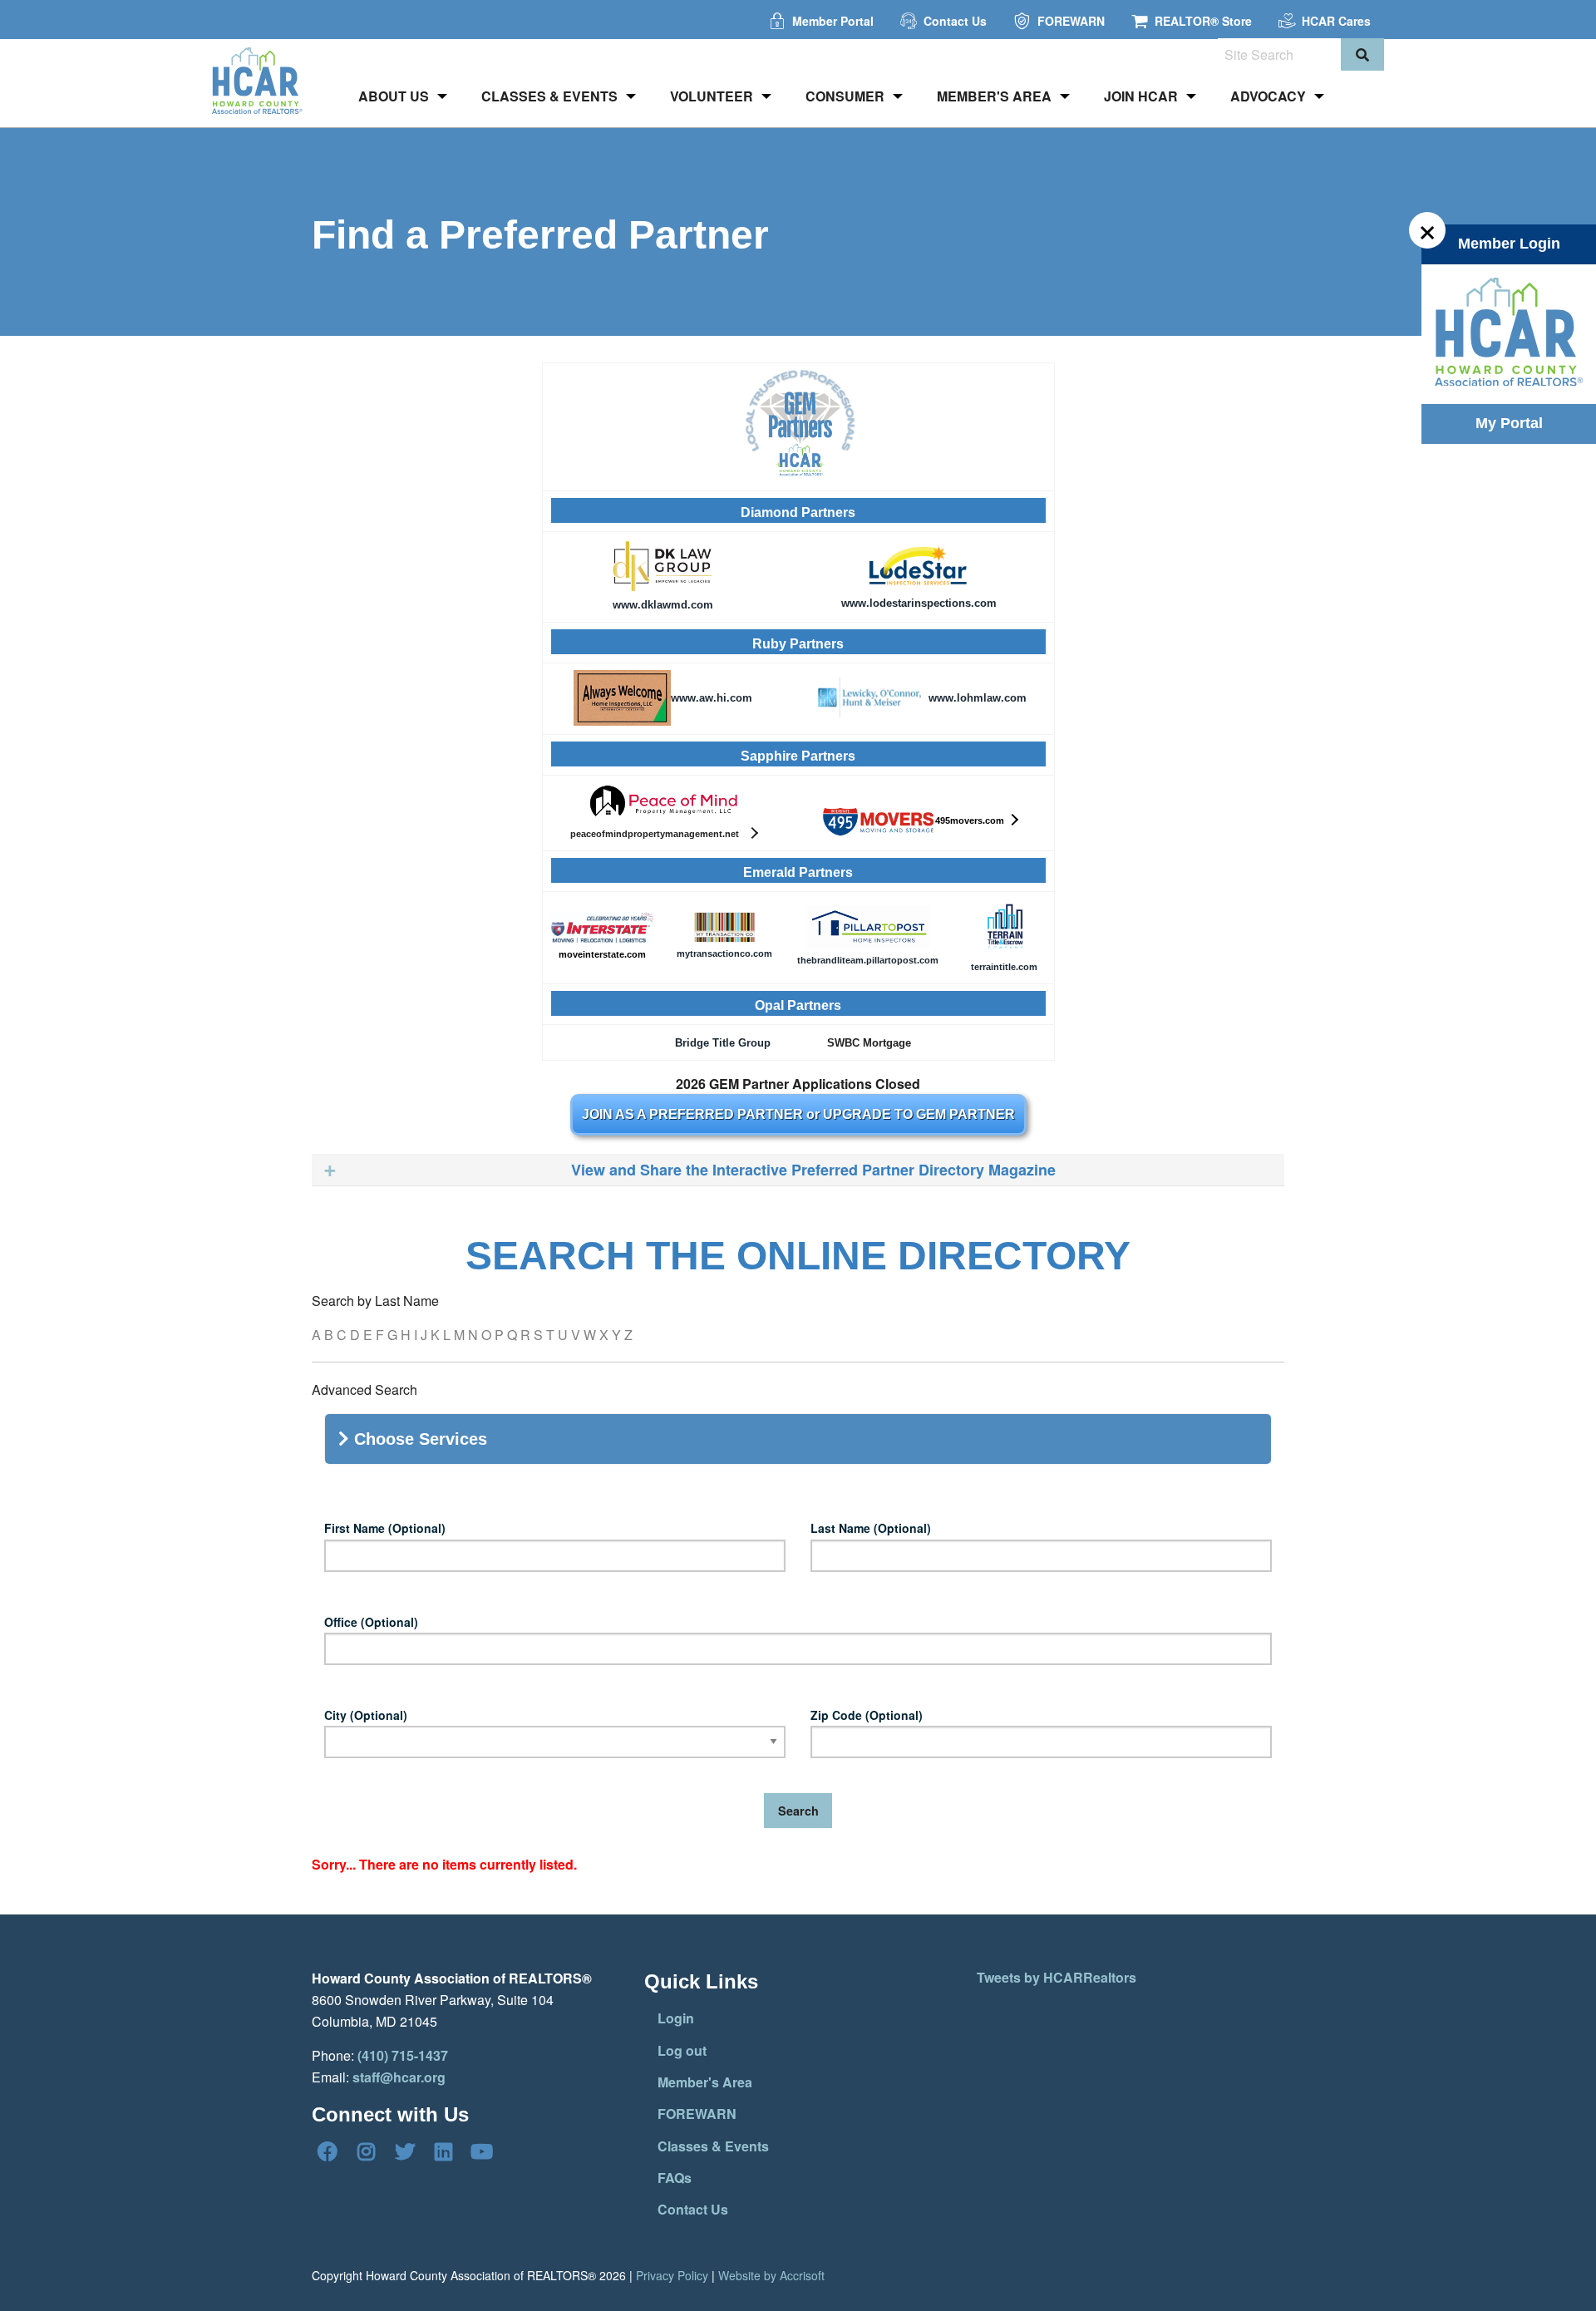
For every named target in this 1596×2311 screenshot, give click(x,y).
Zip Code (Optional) (867, 1715)
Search (798, 1811)
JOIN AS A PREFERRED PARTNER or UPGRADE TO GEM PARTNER (798, 1114)
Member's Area (705, 2082)
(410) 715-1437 (403, 2055)
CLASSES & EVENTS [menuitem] (549, 96)
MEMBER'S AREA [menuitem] (994, 96)
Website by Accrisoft (771, 2275)
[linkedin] (443, 2151)
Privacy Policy (672, 2275)
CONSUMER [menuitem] (845, 96)
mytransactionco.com (724, 953)
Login (676, 2018)
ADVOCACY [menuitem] (1268, 96)
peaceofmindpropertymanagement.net (657, 834)
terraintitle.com (1004, 967)
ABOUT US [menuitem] (394, 96)
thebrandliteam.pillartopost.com (868, 960)
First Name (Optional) (385, 1528)
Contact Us (693, 2209)
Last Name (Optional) (871, 1528)
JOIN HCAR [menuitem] (1141, 96)
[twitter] (405, 2151)
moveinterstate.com (602, 954)
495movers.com (970, 820)
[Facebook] (328, 2151)
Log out (682, 2050)
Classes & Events (713, 2146)
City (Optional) (366, 1715)
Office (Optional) (371, 1622)
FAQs (675, 2178)
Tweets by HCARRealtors (1057, 1977)
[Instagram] (366, 2151)
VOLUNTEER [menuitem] (712, 96)
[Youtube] (482, 2151)
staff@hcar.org (399, 2077)
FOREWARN (697, 2114)
